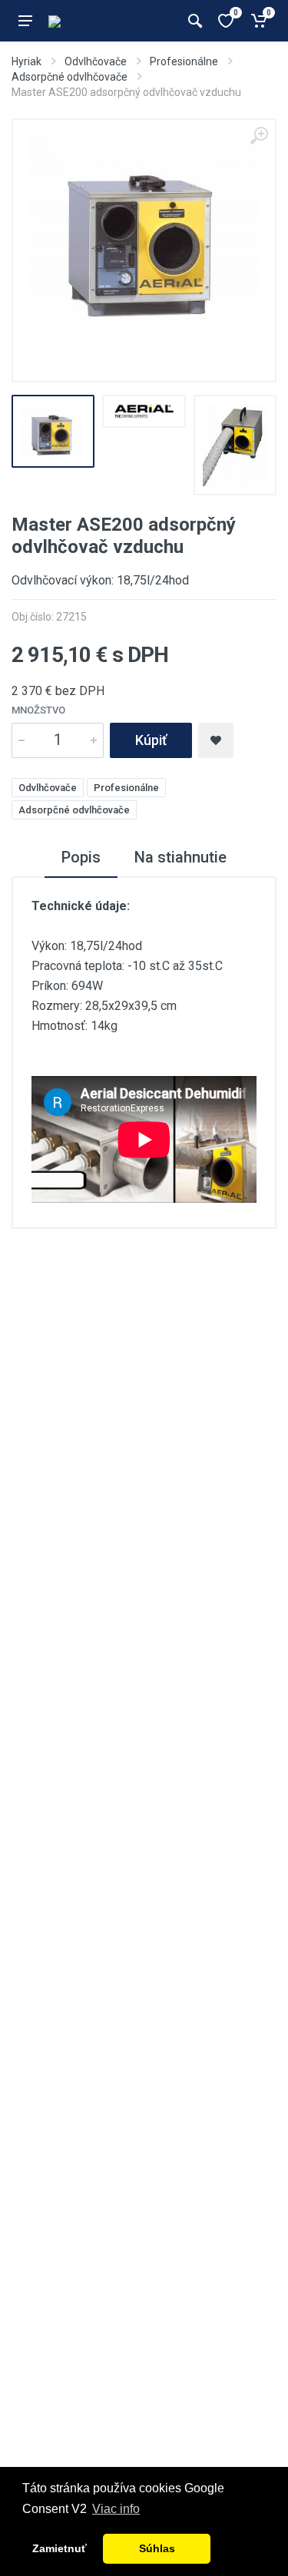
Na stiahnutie (180, 857)
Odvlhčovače (96, 61)
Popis (81, 857)
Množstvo (38, 710)
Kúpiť (151, 740)
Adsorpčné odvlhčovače (70, 77)
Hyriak (26, 61)
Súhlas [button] (157, 2548)
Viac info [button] (116, 2509)
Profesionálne (184, 61)
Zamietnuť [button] (60, 2548)
